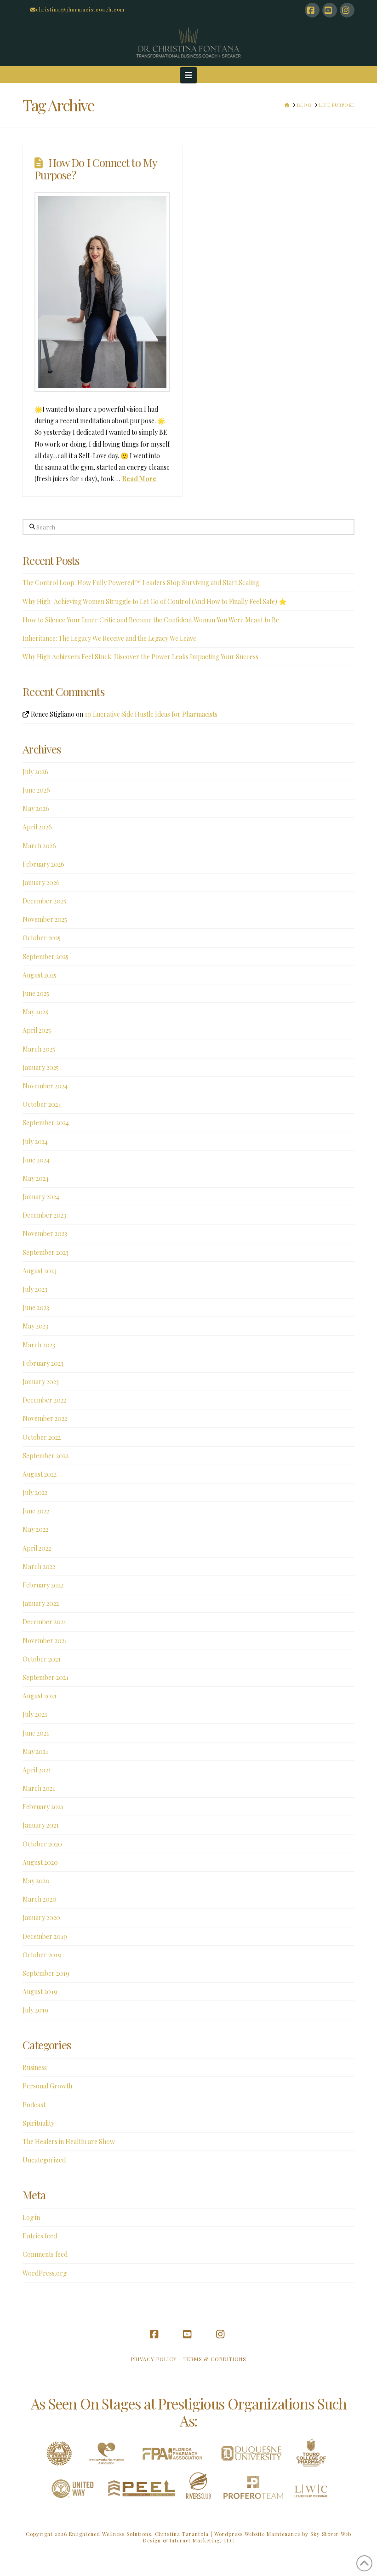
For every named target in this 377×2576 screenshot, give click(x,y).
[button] (189, 75)
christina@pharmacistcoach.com (80, 9)
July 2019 (35, 2010)
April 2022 (37, 1548)
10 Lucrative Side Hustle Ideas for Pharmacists (151, 714)
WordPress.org (45, 2273)
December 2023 (44, 1215)
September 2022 (46, 1456)
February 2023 (43, 1363)
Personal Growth (47, 2086)
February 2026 (43, 864)
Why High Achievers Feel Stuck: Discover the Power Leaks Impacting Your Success (140, 657)
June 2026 (36, 790)
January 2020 (41, 1918)
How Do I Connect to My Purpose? (96, 169)
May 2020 (36, 1881)
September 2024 (46, 1123)
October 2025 (42, 938)
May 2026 (36, 808)
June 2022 (36, 1511)
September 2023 (46, 1252)
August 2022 (40, 1474)
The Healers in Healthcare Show (69, 2142)
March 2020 (40, 1899)
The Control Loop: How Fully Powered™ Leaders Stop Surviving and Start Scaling (141, 583)
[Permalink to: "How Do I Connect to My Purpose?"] (102, 292)
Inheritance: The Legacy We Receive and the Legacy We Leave (109, 638)
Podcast (34, 2105)
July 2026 (35, 772)
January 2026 (41, 883)
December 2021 (44, 1622)
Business (35, 2067)
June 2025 (36, 993)
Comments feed (45, 2254)
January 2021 (41, 1825)
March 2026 (39, 846)
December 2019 (45, 1936)
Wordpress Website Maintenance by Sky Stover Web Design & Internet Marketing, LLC (247, 2537)
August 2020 (40, 1862)
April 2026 (37, 827)
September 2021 (46, 1677)
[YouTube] (330, 10)
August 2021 (40, 1696)
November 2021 (45, 1641)
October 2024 (42, 1104)
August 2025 (40, 975)
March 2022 (39, 1567)
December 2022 (44, 1400)
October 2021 (42, 1659)
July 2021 (35, 1714)
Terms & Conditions (215, 2359)
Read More (139, 479)
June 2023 (36, 1308)
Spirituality (38, 2123)
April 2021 (37, 1770)
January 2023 (41, 1382)
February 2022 (43, 1585)
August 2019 (40, 1992)
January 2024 (41, 1197)
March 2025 (39, 1049)
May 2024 (36, 1178)
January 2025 (41, 1067)
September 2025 (46, 957)
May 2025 (35, 1012)
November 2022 (45, 1418)
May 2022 (35, 1529)
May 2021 (35, 1751)
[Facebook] (312, 10)
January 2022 (41, 1603)
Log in (31, 2217)
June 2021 (36, 1733)
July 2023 (35, 1289)
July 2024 (35, 1141)
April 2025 (37, 1030)
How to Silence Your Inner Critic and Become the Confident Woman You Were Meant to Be (151, 620)
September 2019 (46, 1973)
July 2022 (35, 1492)
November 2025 (45, 919)
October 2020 (42, 1844)
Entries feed (40, 2236)
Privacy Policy (154, 2359)
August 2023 (40, 1271)
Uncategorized (44, 2160)
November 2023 (45, 1233)
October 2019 (42, 1955)
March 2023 (39, 1345)
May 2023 (35, 1326)
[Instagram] (347, 10)
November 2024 (45, 1086)
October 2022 (42, 1437)
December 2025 (44, 901)
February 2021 (43, 1807)
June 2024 (36, 1160)
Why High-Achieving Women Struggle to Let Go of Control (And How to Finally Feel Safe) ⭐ (154, 601)
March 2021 (39, 1788)
